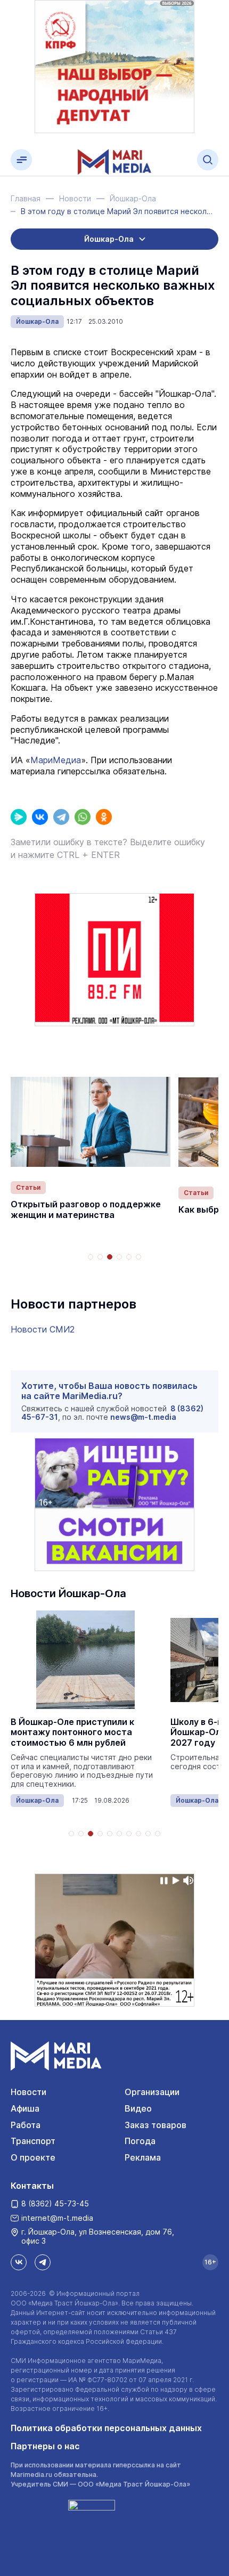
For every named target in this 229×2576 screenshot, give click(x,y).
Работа (26, 2125)
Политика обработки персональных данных (106, 2428)
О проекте (33, 2157)
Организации (152, 2092)
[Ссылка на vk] (19, 2262)
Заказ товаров (156, 2125)
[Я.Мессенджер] (19, 817)
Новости (28, 2092)
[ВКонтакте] (40, 817)
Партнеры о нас (45, 2446)
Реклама (143, 2157)
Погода (140, 2141)
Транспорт (33, 2141)
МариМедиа (56, 760)
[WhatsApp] (83, 817)
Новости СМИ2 (43, 1329)
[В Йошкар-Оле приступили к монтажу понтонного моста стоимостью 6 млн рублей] (85, 1660)
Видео (138, 2108)
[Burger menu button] (21, 160)
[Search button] (208, 160)
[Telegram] (61, 817)
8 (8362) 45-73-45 (55, 2203)
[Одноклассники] (104, 817)
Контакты (32, 2186)
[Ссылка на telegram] (43, 2262)
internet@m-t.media (57, 2218)
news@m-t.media (143, 1417)
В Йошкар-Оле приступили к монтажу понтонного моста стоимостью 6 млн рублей (72, 1732)
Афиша (25, 2108)
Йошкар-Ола (37, 321)
